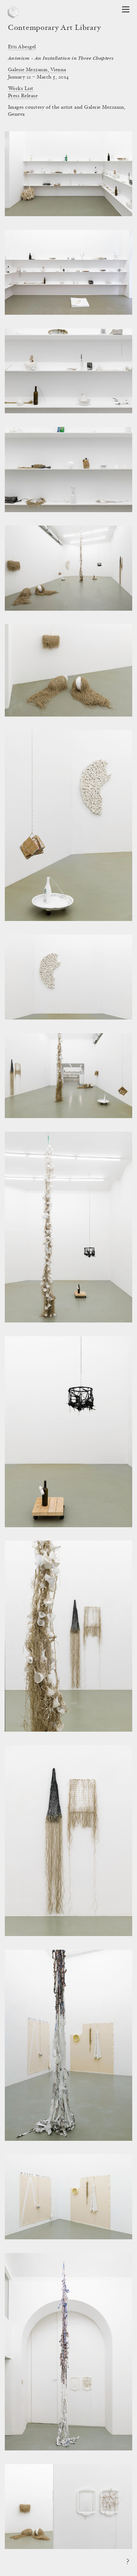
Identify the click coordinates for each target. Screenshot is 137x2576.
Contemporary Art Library (54, 28)
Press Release (23, 96)
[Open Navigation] (126, 9)
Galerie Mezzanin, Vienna (37, 70)
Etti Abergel (22, 47)
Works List (21, 89)
